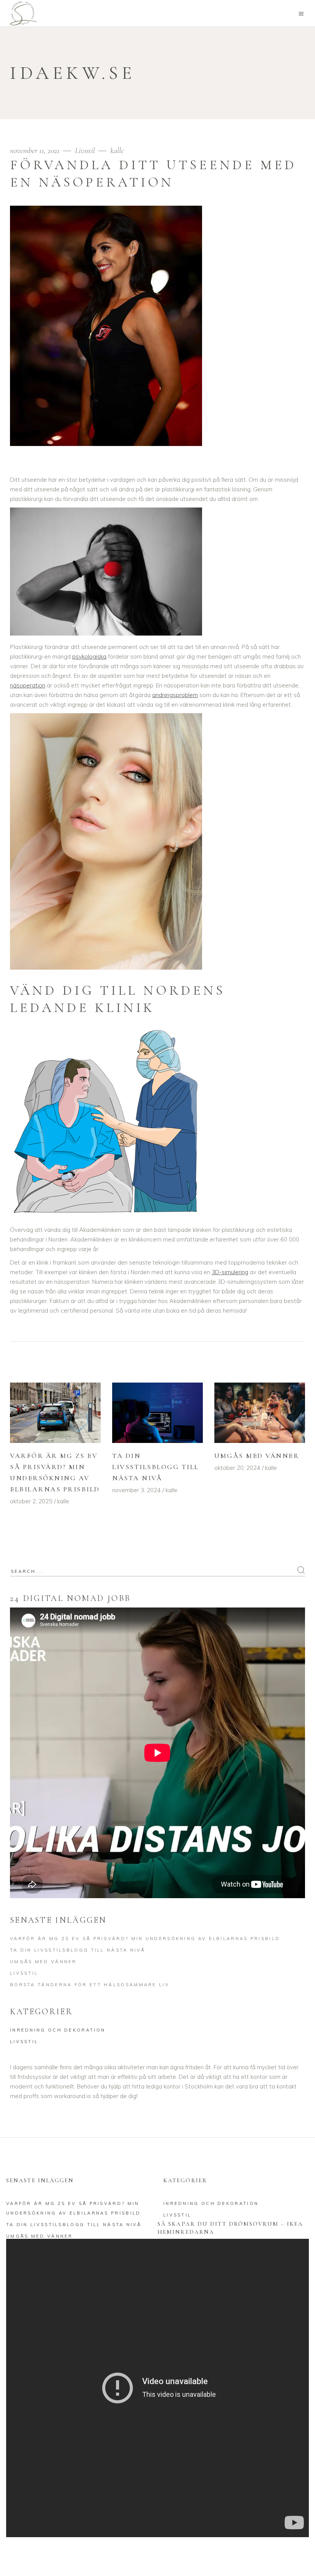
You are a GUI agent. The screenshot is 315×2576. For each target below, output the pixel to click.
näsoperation (28, 685)
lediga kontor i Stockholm (179, 2086)
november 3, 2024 (136, 1490)
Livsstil (85, 151)
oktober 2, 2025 (31, 1501)
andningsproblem (175, 695)
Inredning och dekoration (58, 2030)
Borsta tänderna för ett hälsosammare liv (90, 1985)
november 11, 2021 (36, 151)
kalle (117, 151)
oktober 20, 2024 (237, 1468)
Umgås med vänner (257, 1456)
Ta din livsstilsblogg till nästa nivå (156, 1467)
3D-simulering (230, 1272)
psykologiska (89, 656)
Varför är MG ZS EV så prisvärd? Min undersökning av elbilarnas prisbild (145, 1939)
